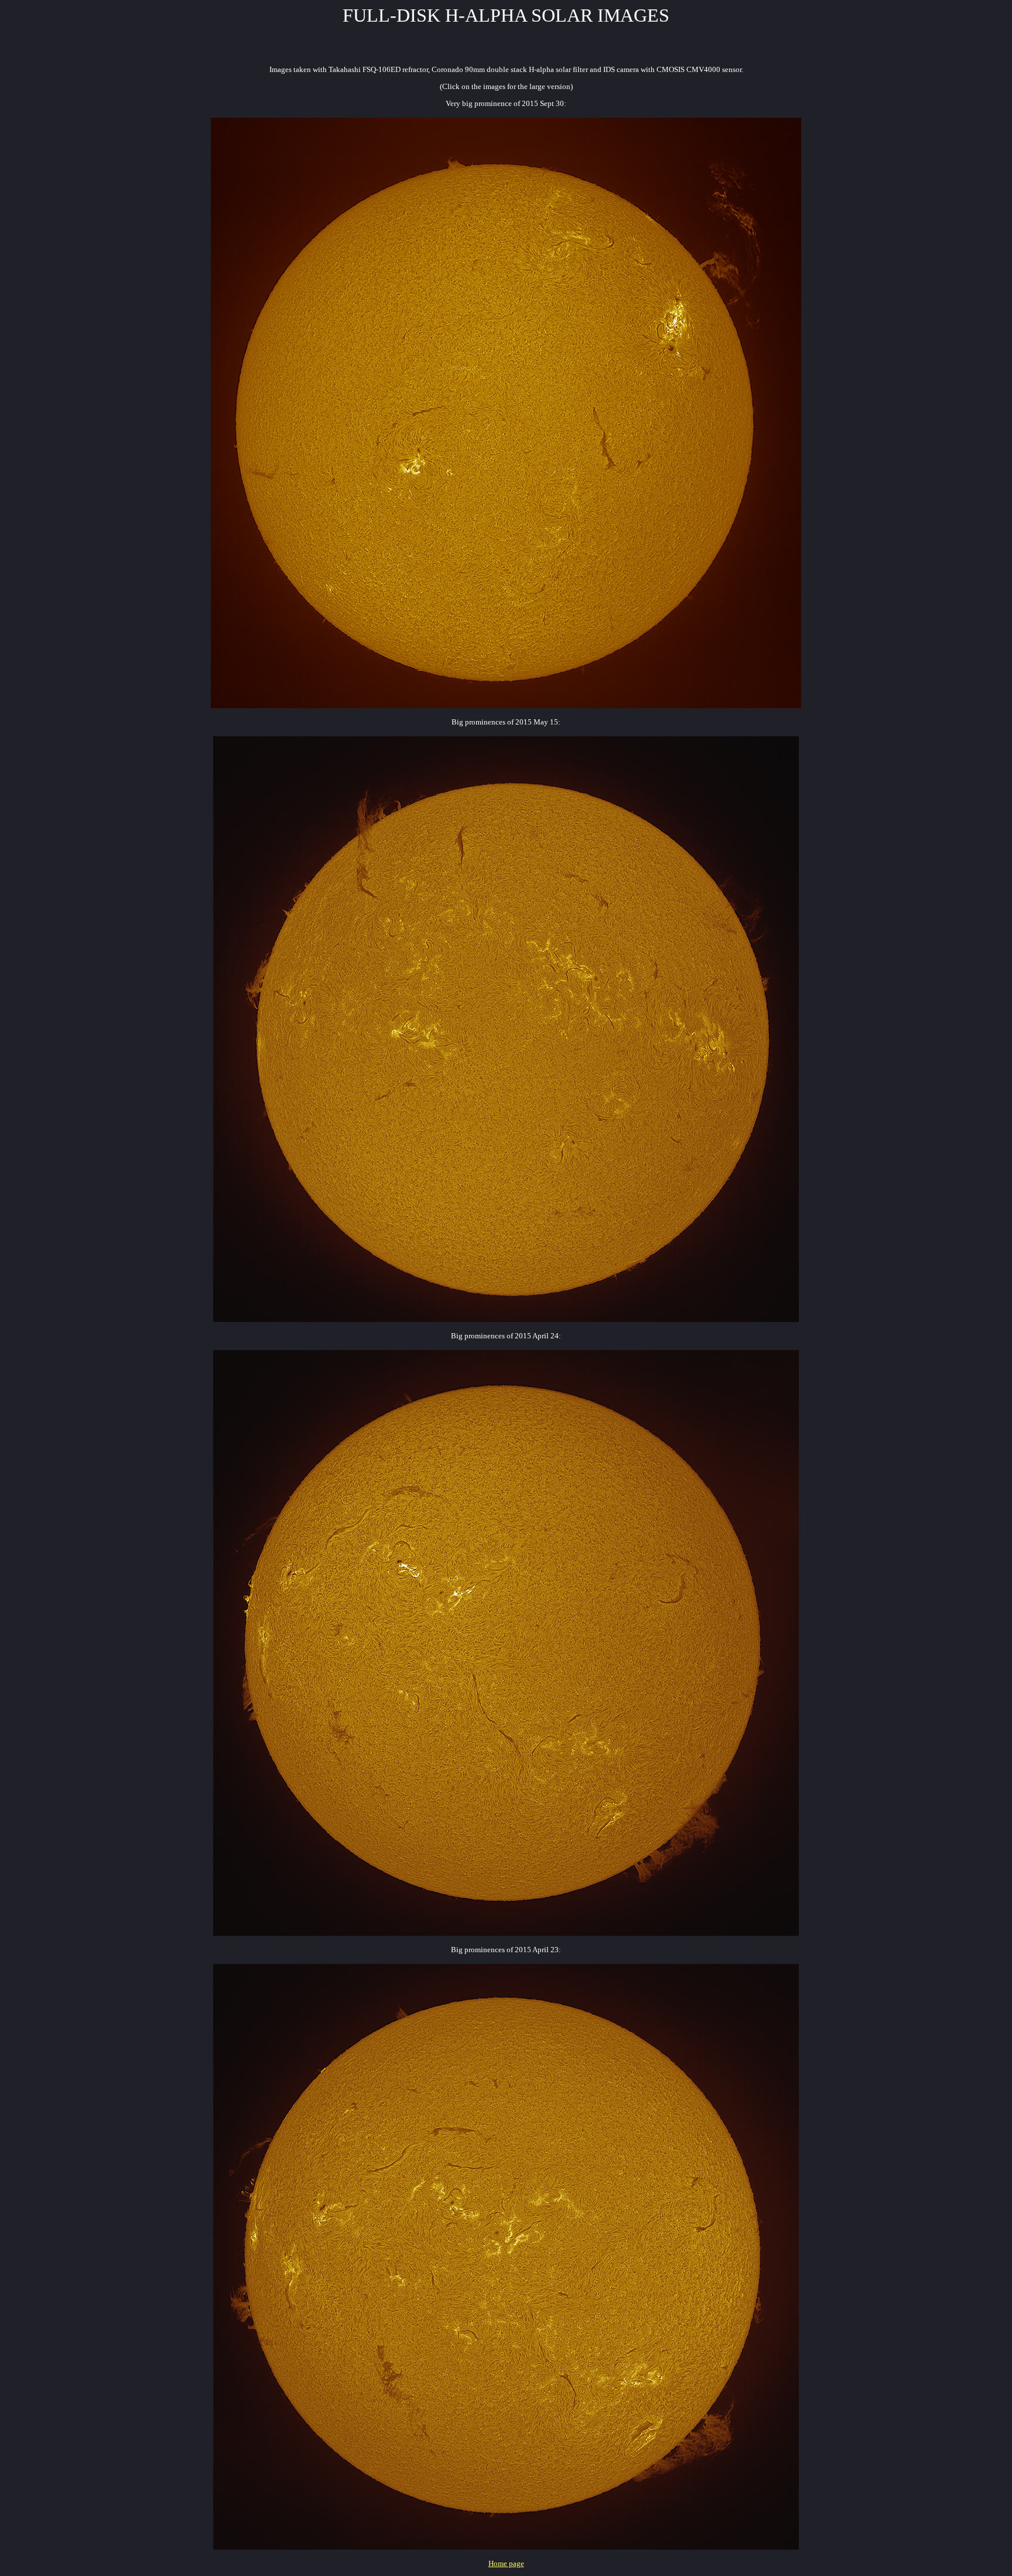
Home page (506, 2563)
